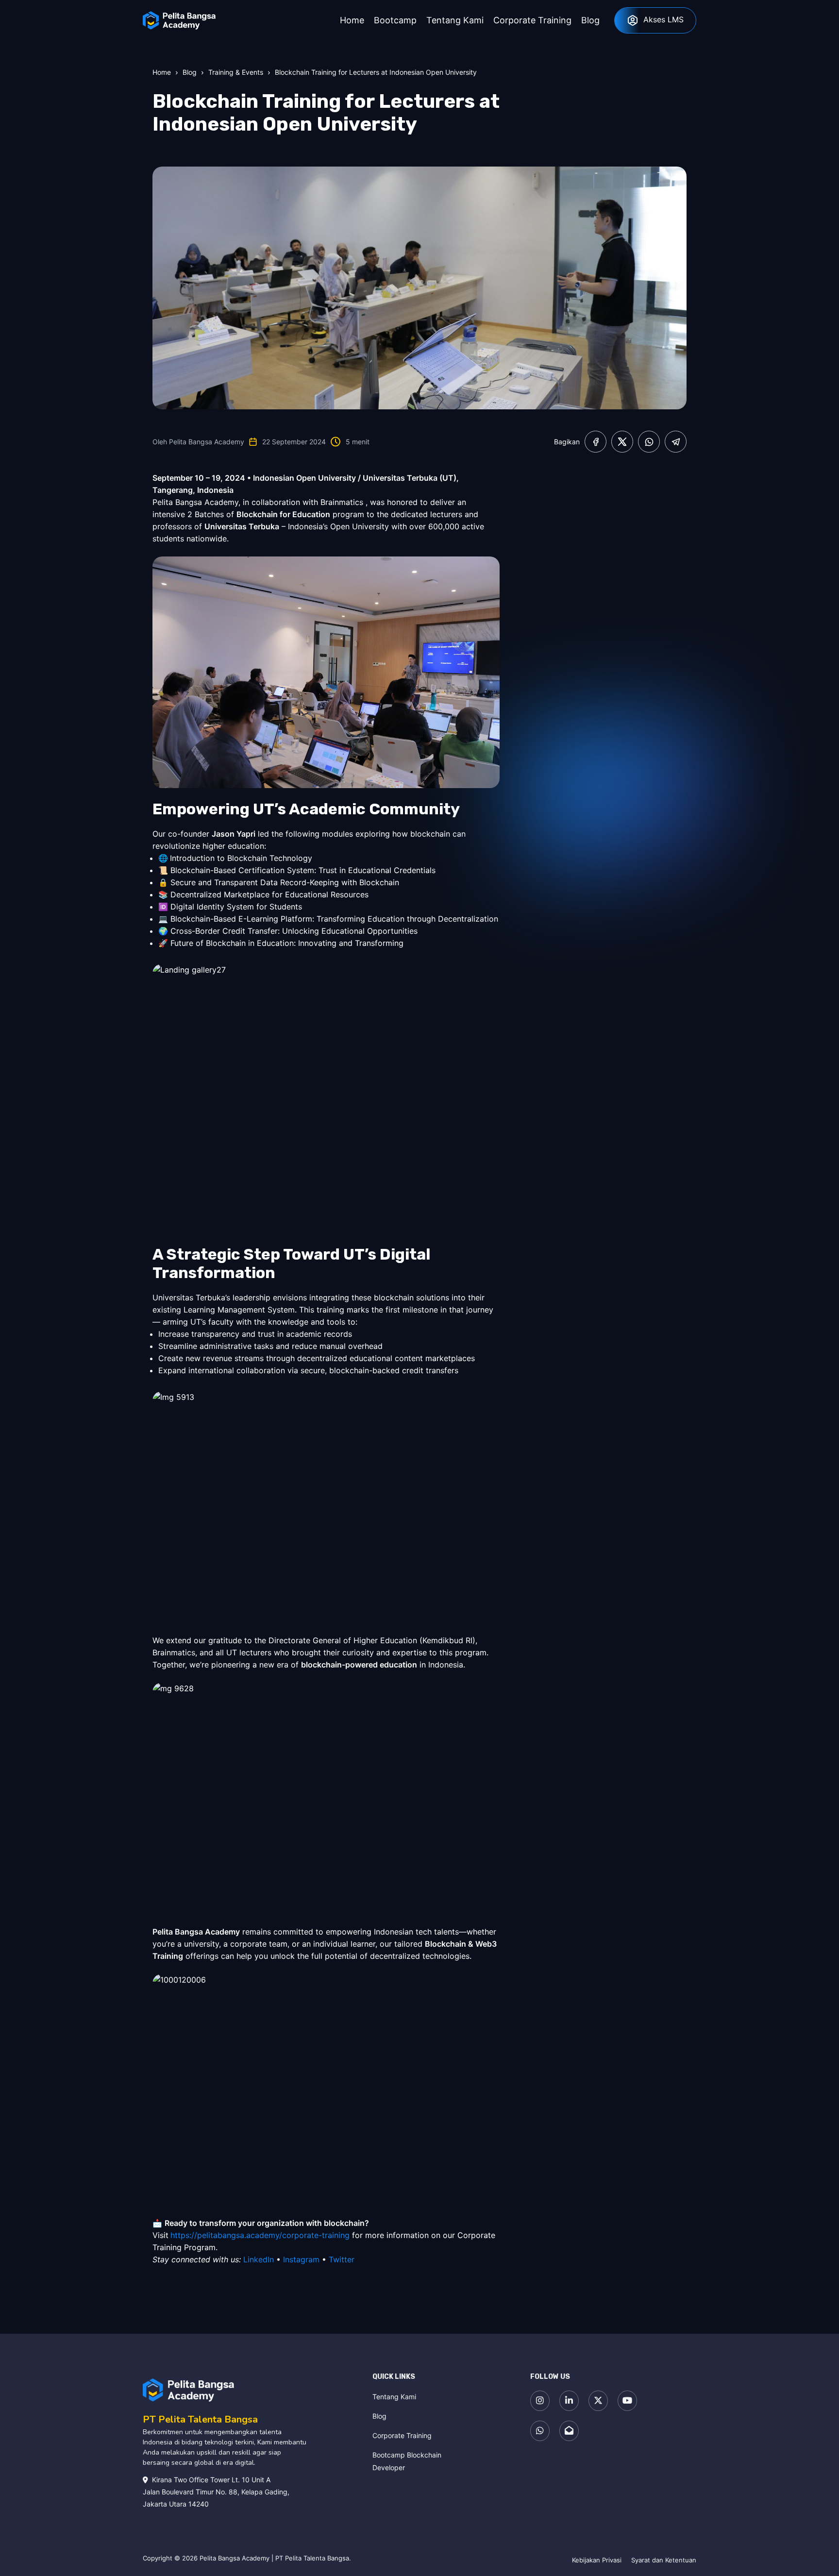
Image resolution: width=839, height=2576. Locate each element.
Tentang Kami (394, 2397)
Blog (379, 2416)
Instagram (301, 2259)
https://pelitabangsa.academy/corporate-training (260, 2235)
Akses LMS (663, 19)
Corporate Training (402, 2435)
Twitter (342, 2259)
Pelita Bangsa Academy (207, 442)
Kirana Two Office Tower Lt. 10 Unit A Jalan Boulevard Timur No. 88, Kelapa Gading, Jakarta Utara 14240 (216, 2492)
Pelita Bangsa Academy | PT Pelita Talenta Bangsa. (275, 2558)
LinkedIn (259, 2259)
